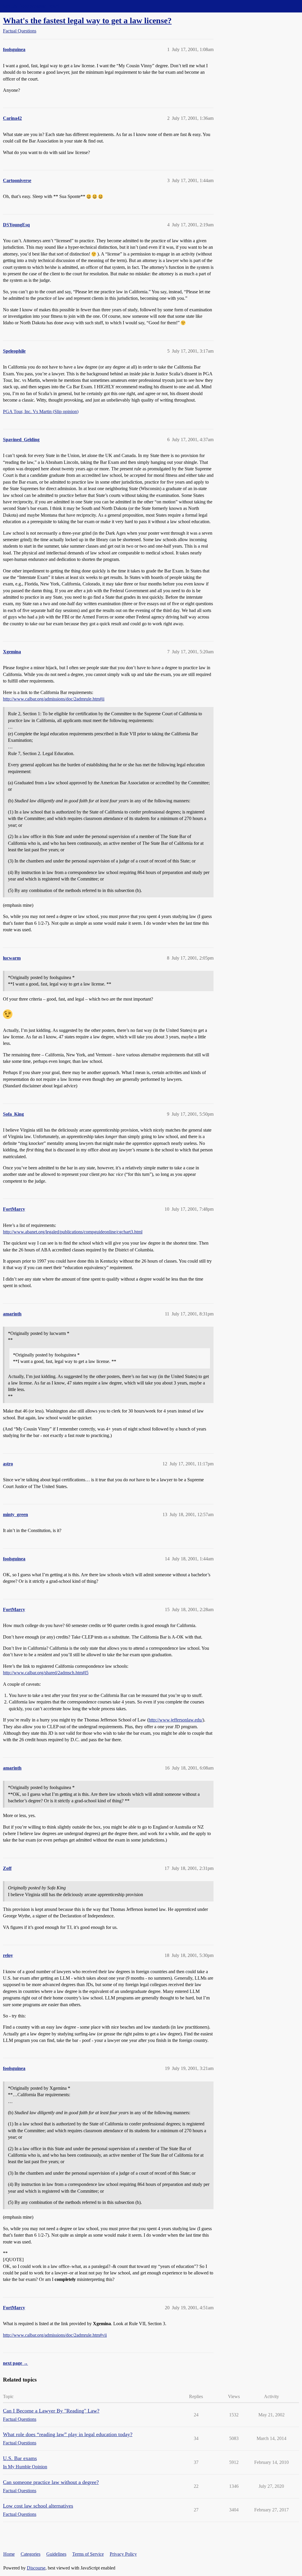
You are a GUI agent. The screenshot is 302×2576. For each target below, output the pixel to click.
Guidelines (56, 2554)
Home (9, 2554)
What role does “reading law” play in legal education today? (68, 2434)
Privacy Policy (123, 2554)
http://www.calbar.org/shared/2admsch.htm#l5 (46, 1673)
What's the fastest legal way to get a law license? (87, 21)
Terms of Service (88, 2554)
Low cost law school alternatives (38, 2506)
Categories (31, 2554)
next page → (15, 2363)
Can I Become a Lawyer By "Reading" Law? (51, 2411)
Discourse (36, 2568)
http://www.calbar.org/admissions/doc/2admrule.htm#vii (55, 2335)
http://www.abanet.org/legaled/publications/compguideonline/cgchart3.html (73, 1232)
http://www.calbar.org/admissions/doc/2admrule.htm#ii (54, 699)
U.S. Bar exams (20, 2458)
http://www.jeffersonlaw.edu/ (176, 1720)
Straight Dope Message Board (31, 6)
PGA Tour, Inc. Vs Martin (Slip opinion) (41, 411)
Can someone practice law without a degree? (51, 2482)
